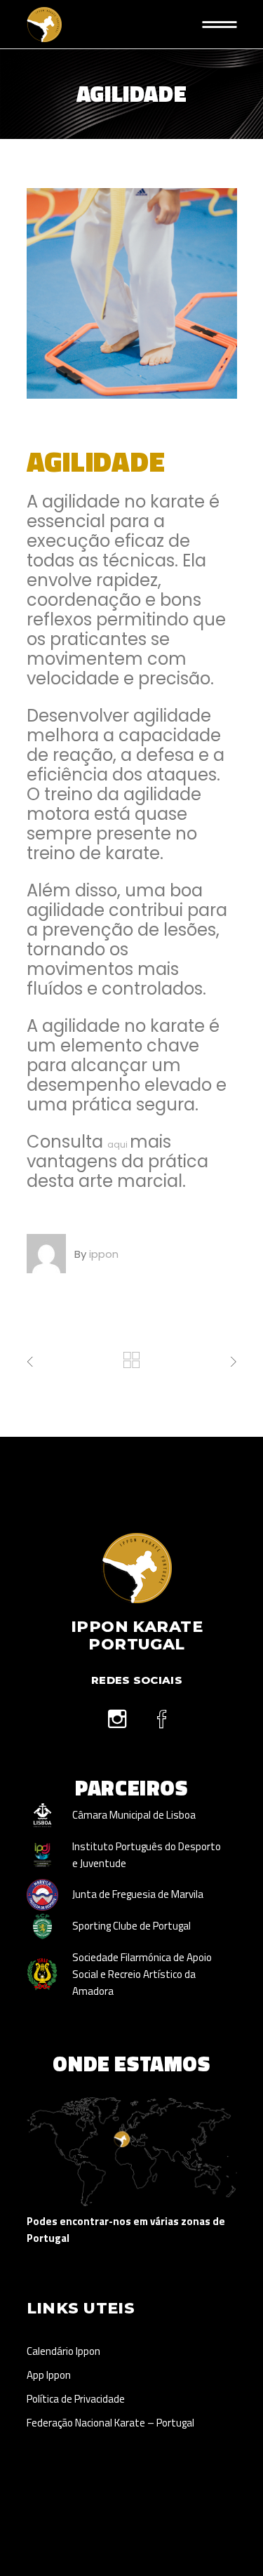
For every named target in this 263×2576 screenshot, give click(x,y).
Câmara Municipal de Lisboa (134, 1815)
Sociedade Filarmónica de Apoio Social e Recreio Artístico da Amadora (142, 1974)
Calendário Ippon (63, 2351)
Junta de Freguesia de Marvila (138, 1894)
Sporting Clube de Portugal (131, 1926)
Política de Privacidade (76, 2399)
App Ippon (49, 2375)
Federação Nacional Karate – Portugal (110, 2423)
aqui (117, 1144)
